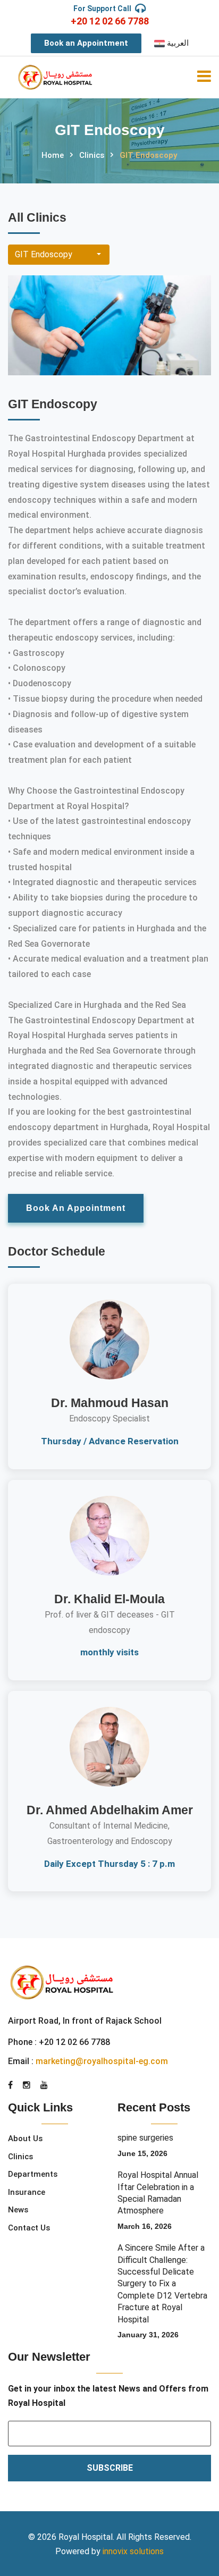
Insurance (27, 2192)
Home (53, 155)
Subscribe (110, 2468)
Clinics (92, 155)
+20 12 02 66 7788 (110, 21)
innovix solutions (133, 2551)
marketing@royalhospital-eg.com (102, 2061)
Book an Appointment (86, 43)
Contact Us (29, 2228)
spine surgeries (145, 2138)
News (18, 2210)
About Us (25, 2139)
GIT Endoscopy (44, 254)
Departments (33, 2174)
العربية (177, 43)
